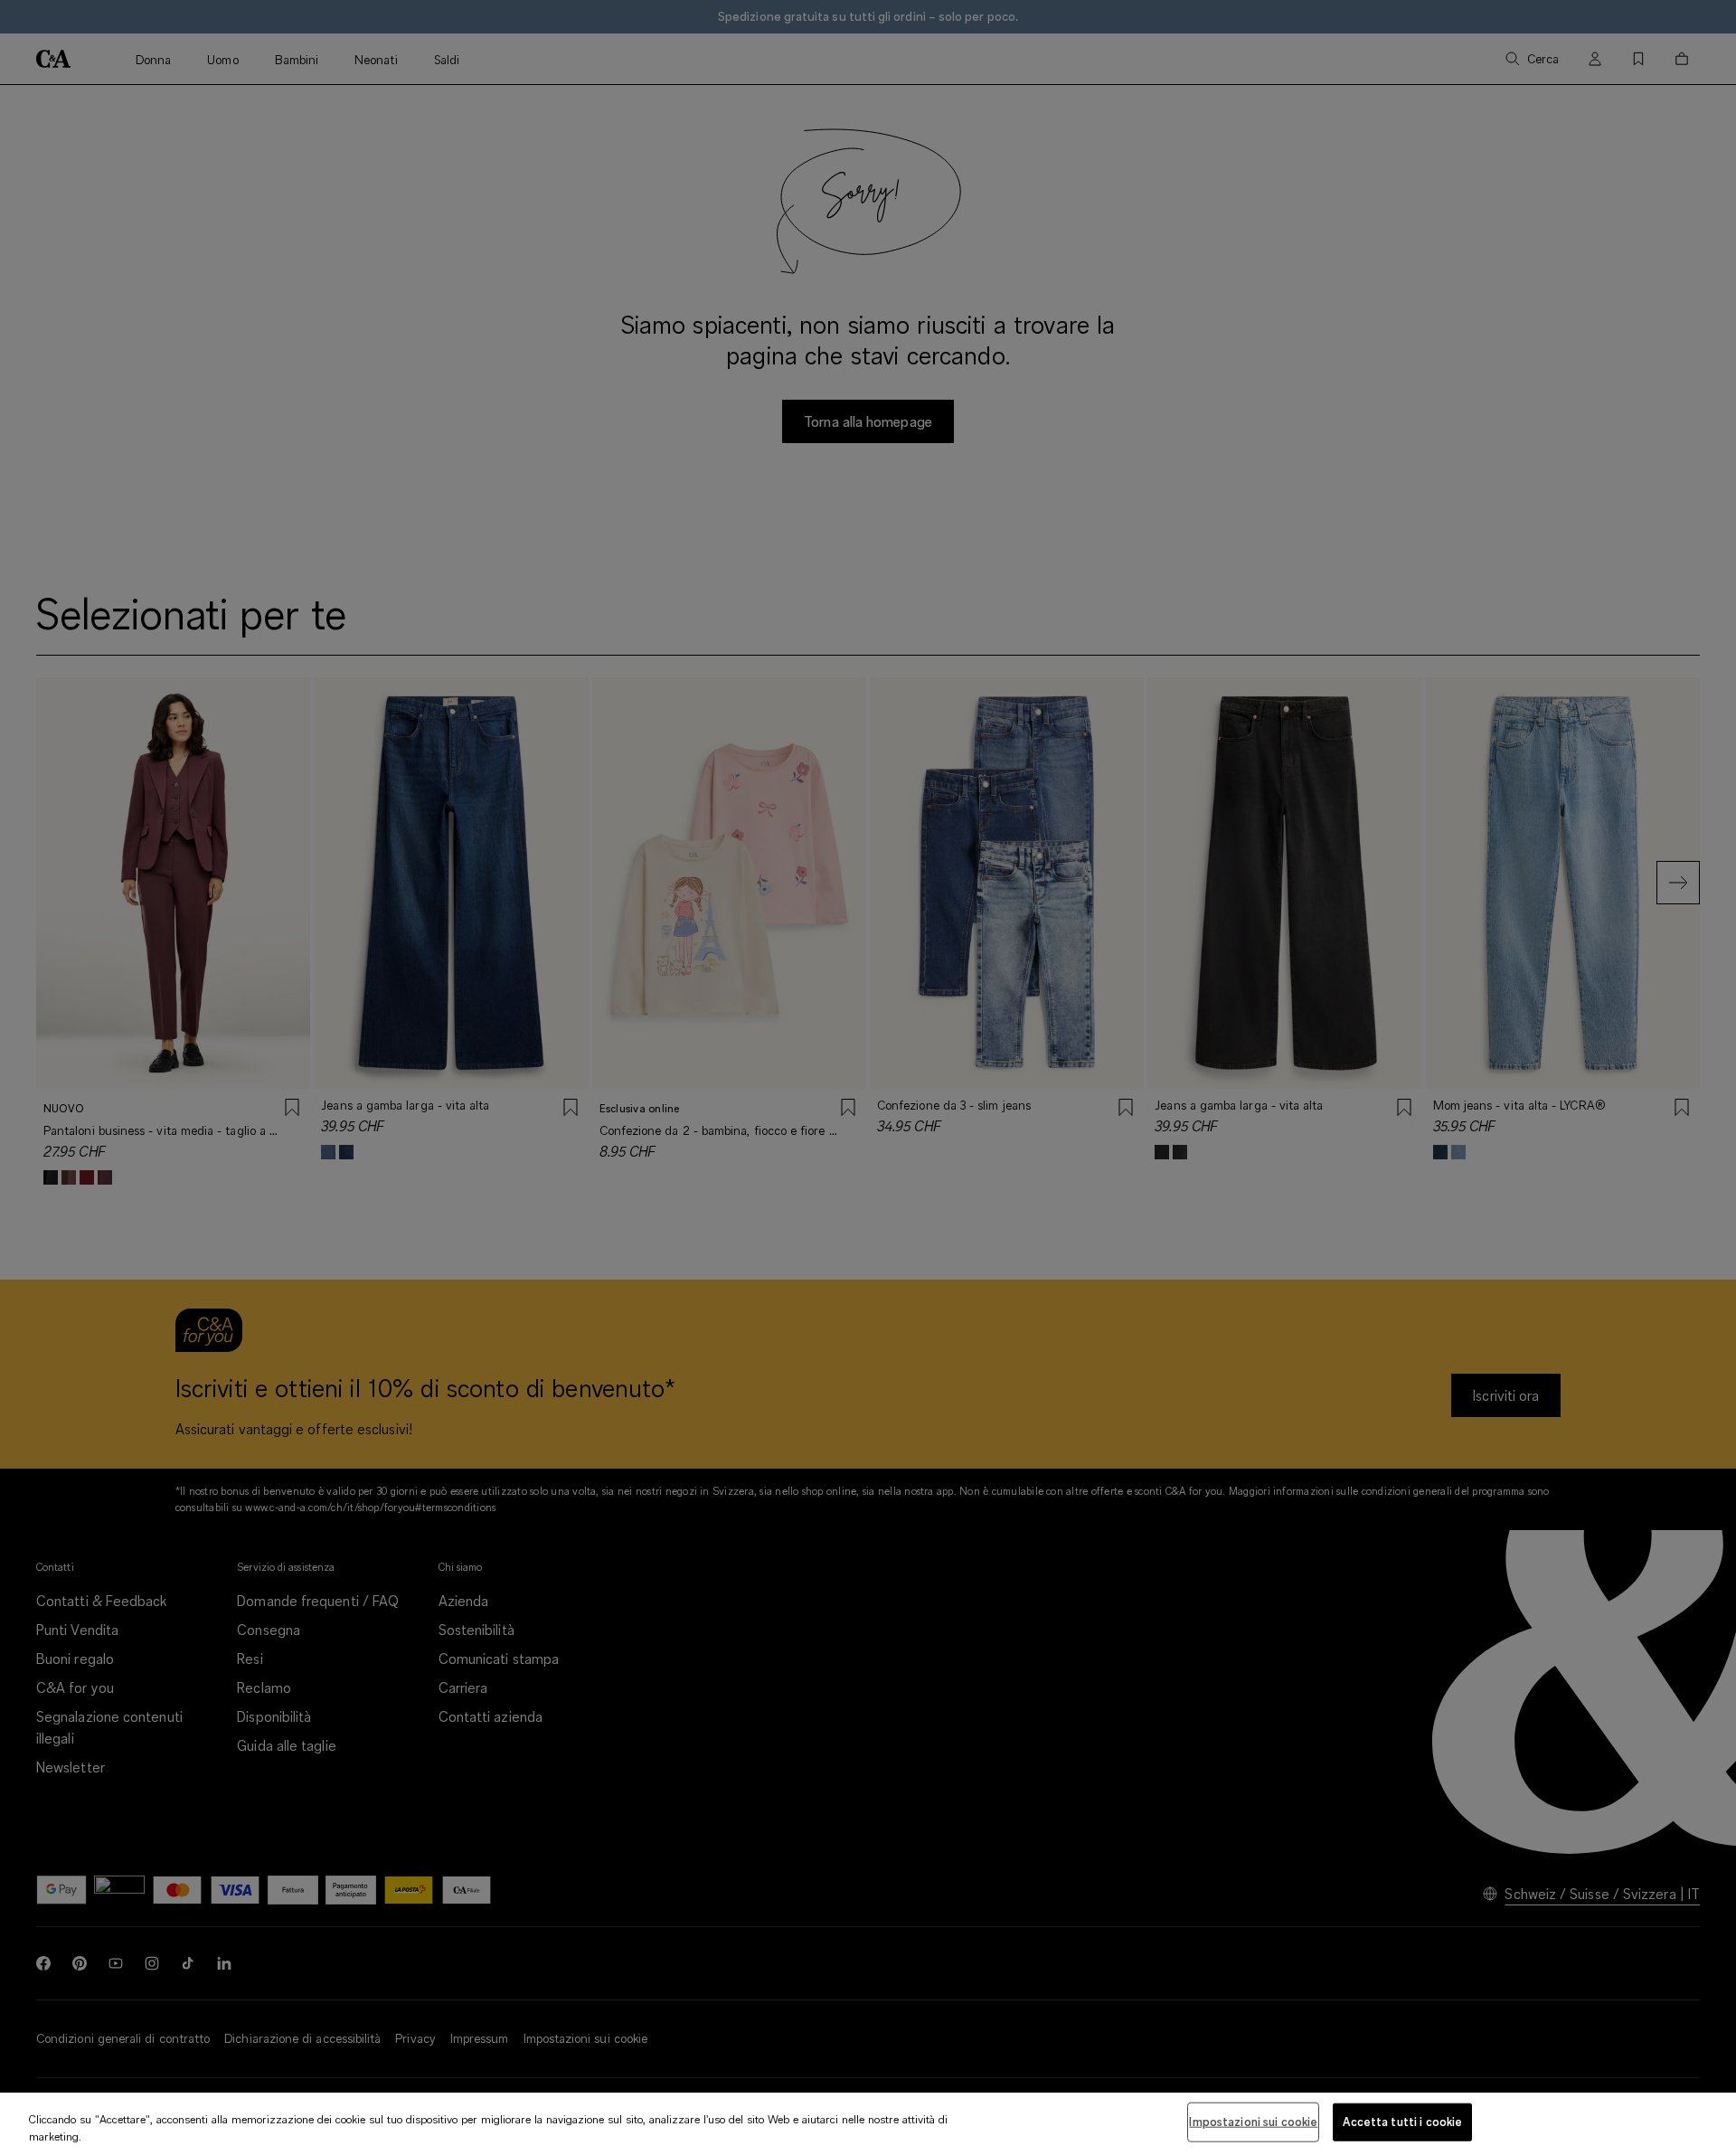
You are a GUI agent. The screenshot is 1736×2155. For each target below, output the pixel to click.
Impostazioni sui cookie (1253, 2122)
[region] (868, 2124)
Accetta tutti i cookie (1402, 2122)
